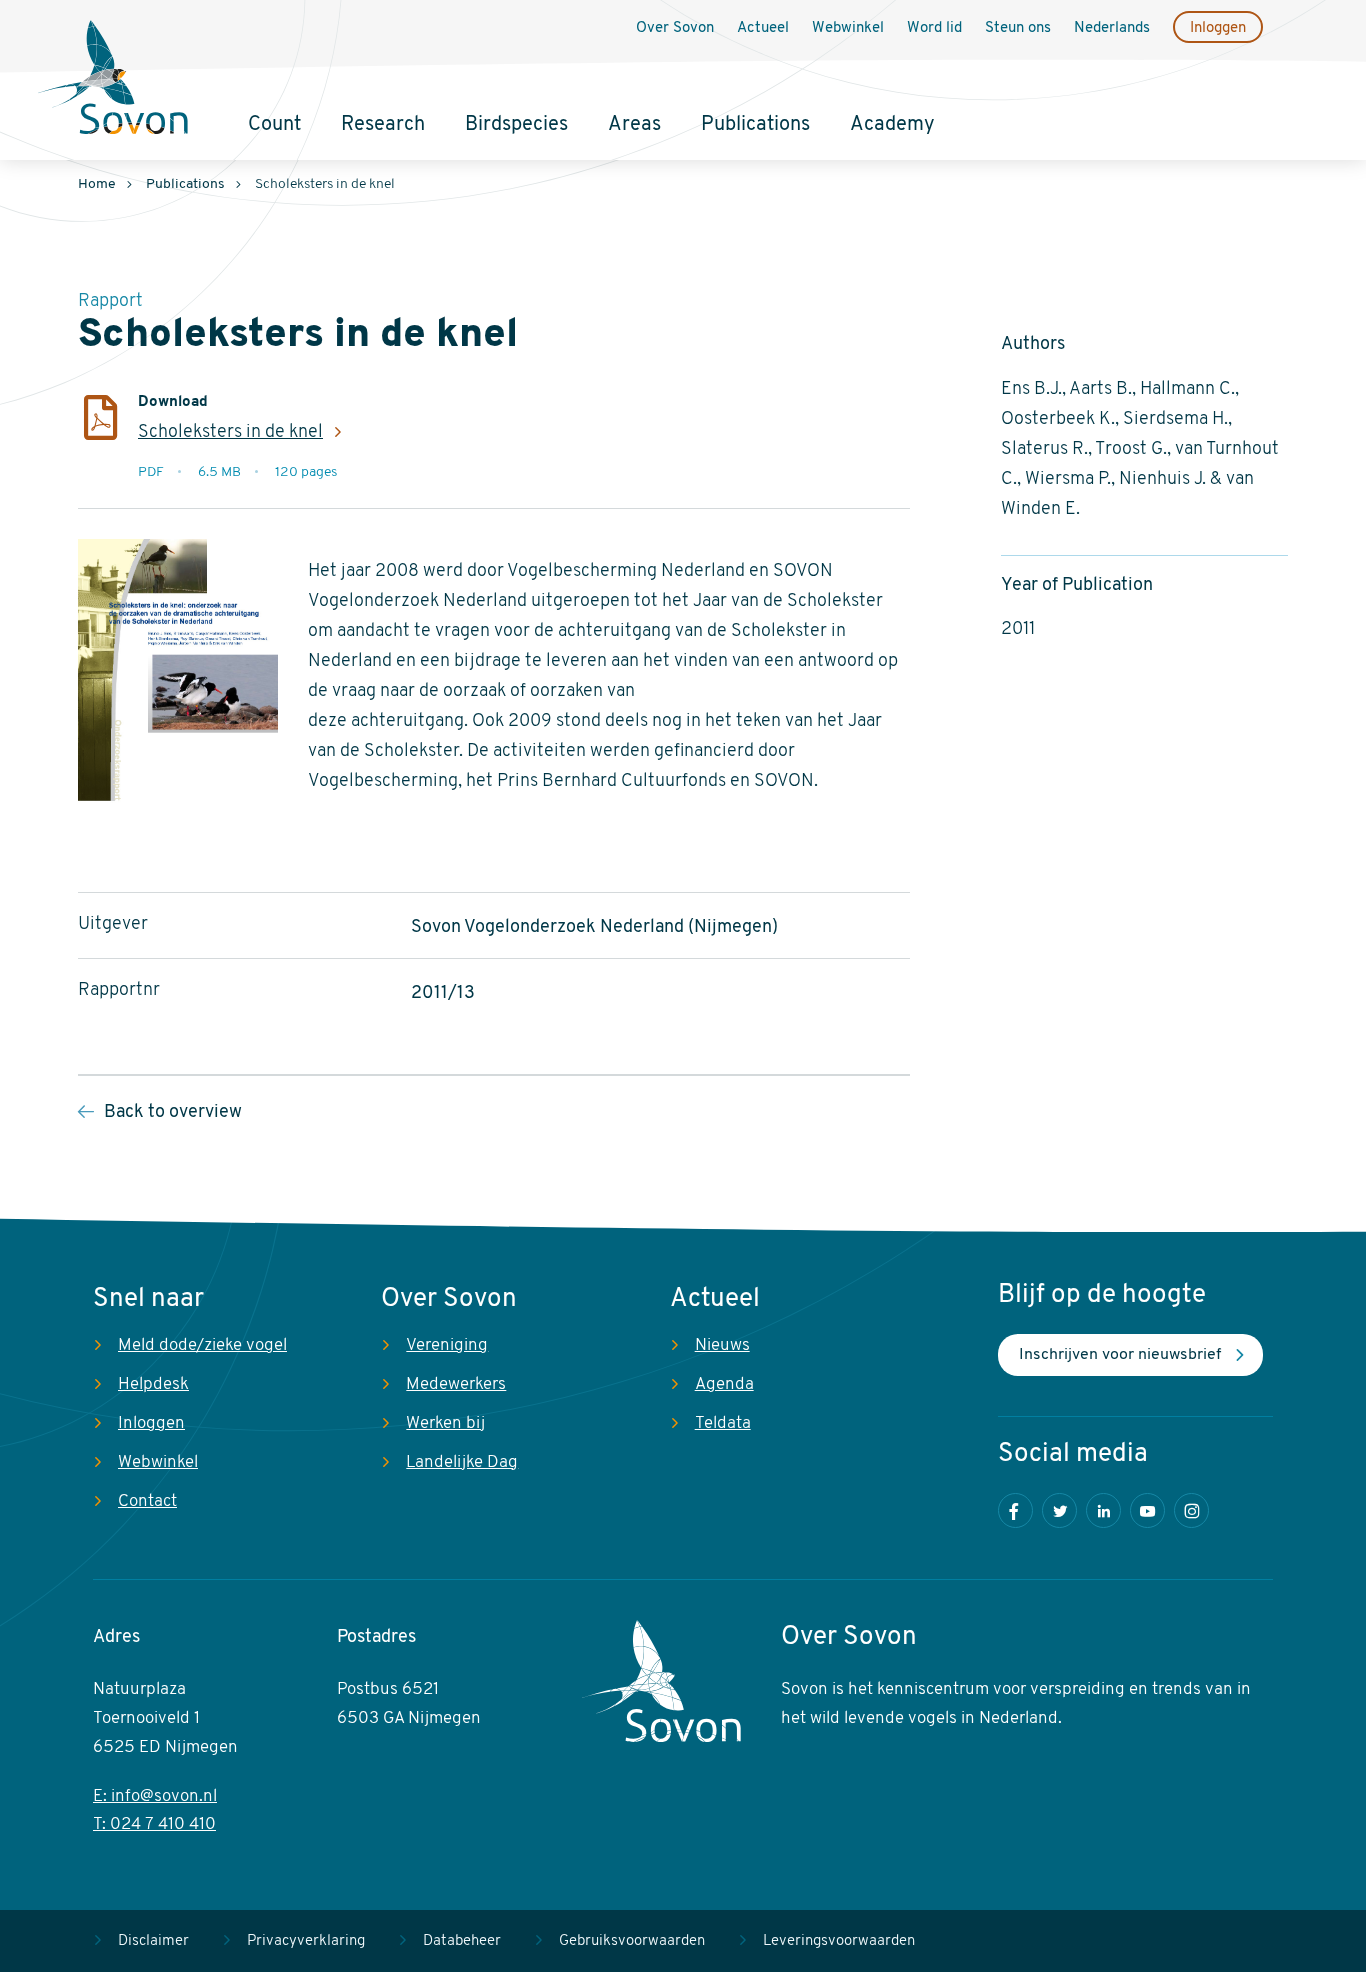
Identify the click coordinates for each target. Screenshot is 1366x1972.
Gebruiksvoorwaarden (632, 1941)
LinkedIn (1103, 1510)
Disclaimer (153, 1941)
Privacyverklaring (306, 1941)
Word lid (934, 28)
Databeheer (462, 1941)
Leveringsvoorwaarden (839, 1941)
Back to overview (173, 1113)
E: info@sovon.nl (155, 1796)
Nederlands (1112, 28)
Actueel (763, 28)
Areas (634, 125)
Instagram (1191, 1510)
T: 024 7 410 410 (154, 1824)
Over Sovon (675, 28)
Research (383, 125)
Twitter (1059, 1510)
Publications (755, 125)
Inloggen (1218, 28)
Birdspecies (516, 125)
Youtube (1147, 1510)
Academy (892, 125)
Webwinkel (848, 28)
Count (274, 125)
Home (97, 184)
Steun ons (1018, 28)
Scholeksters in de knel (230, 433)
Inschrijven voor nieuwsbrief (1120, 1355)
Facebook (1015, 1510)
